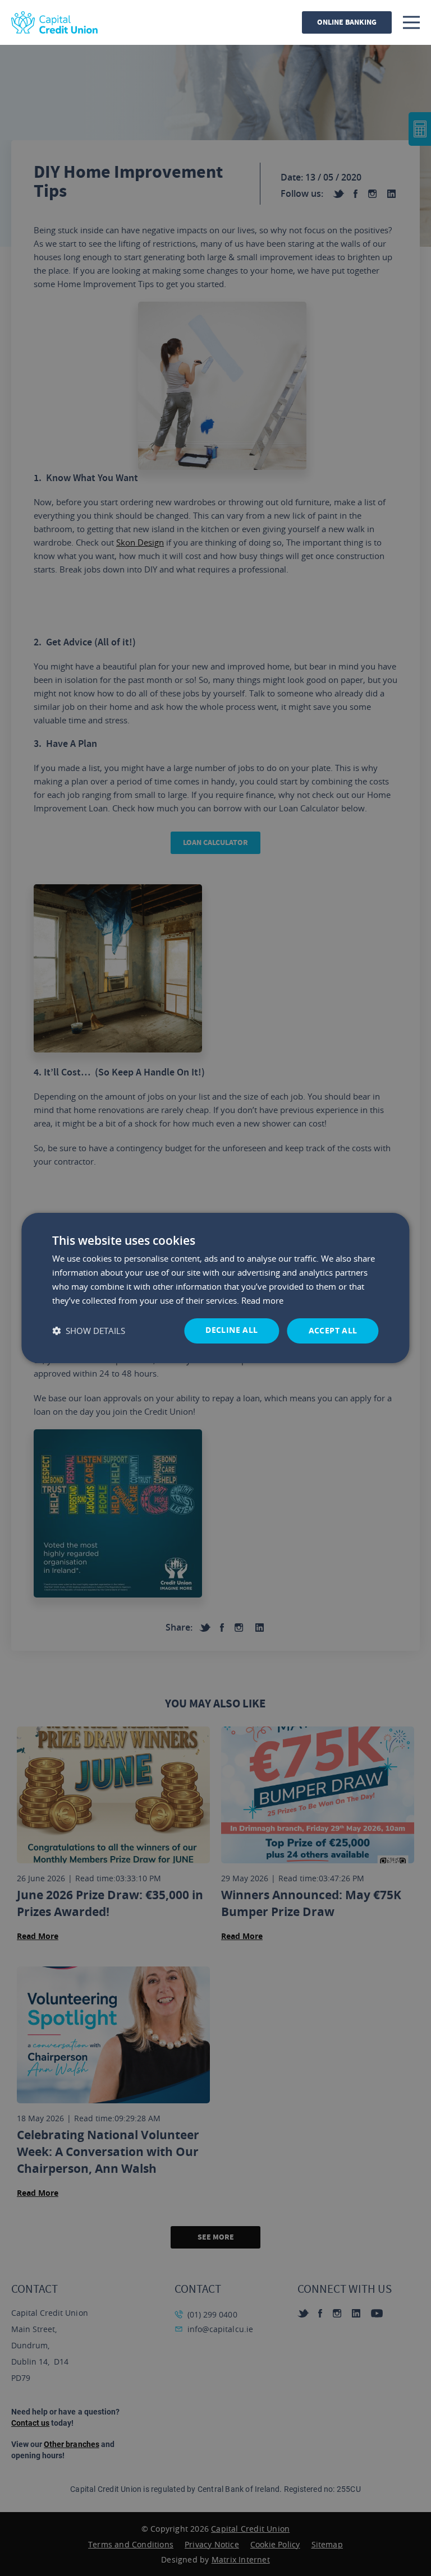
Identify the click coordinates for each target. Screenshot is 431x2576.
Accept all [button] (333, 1330)
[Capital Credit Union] (54, 22)
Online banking (347, 22)
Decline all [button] (231, 1330)
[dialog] (215, 1288)
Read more (262, 1300)
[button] (89, 1331)
